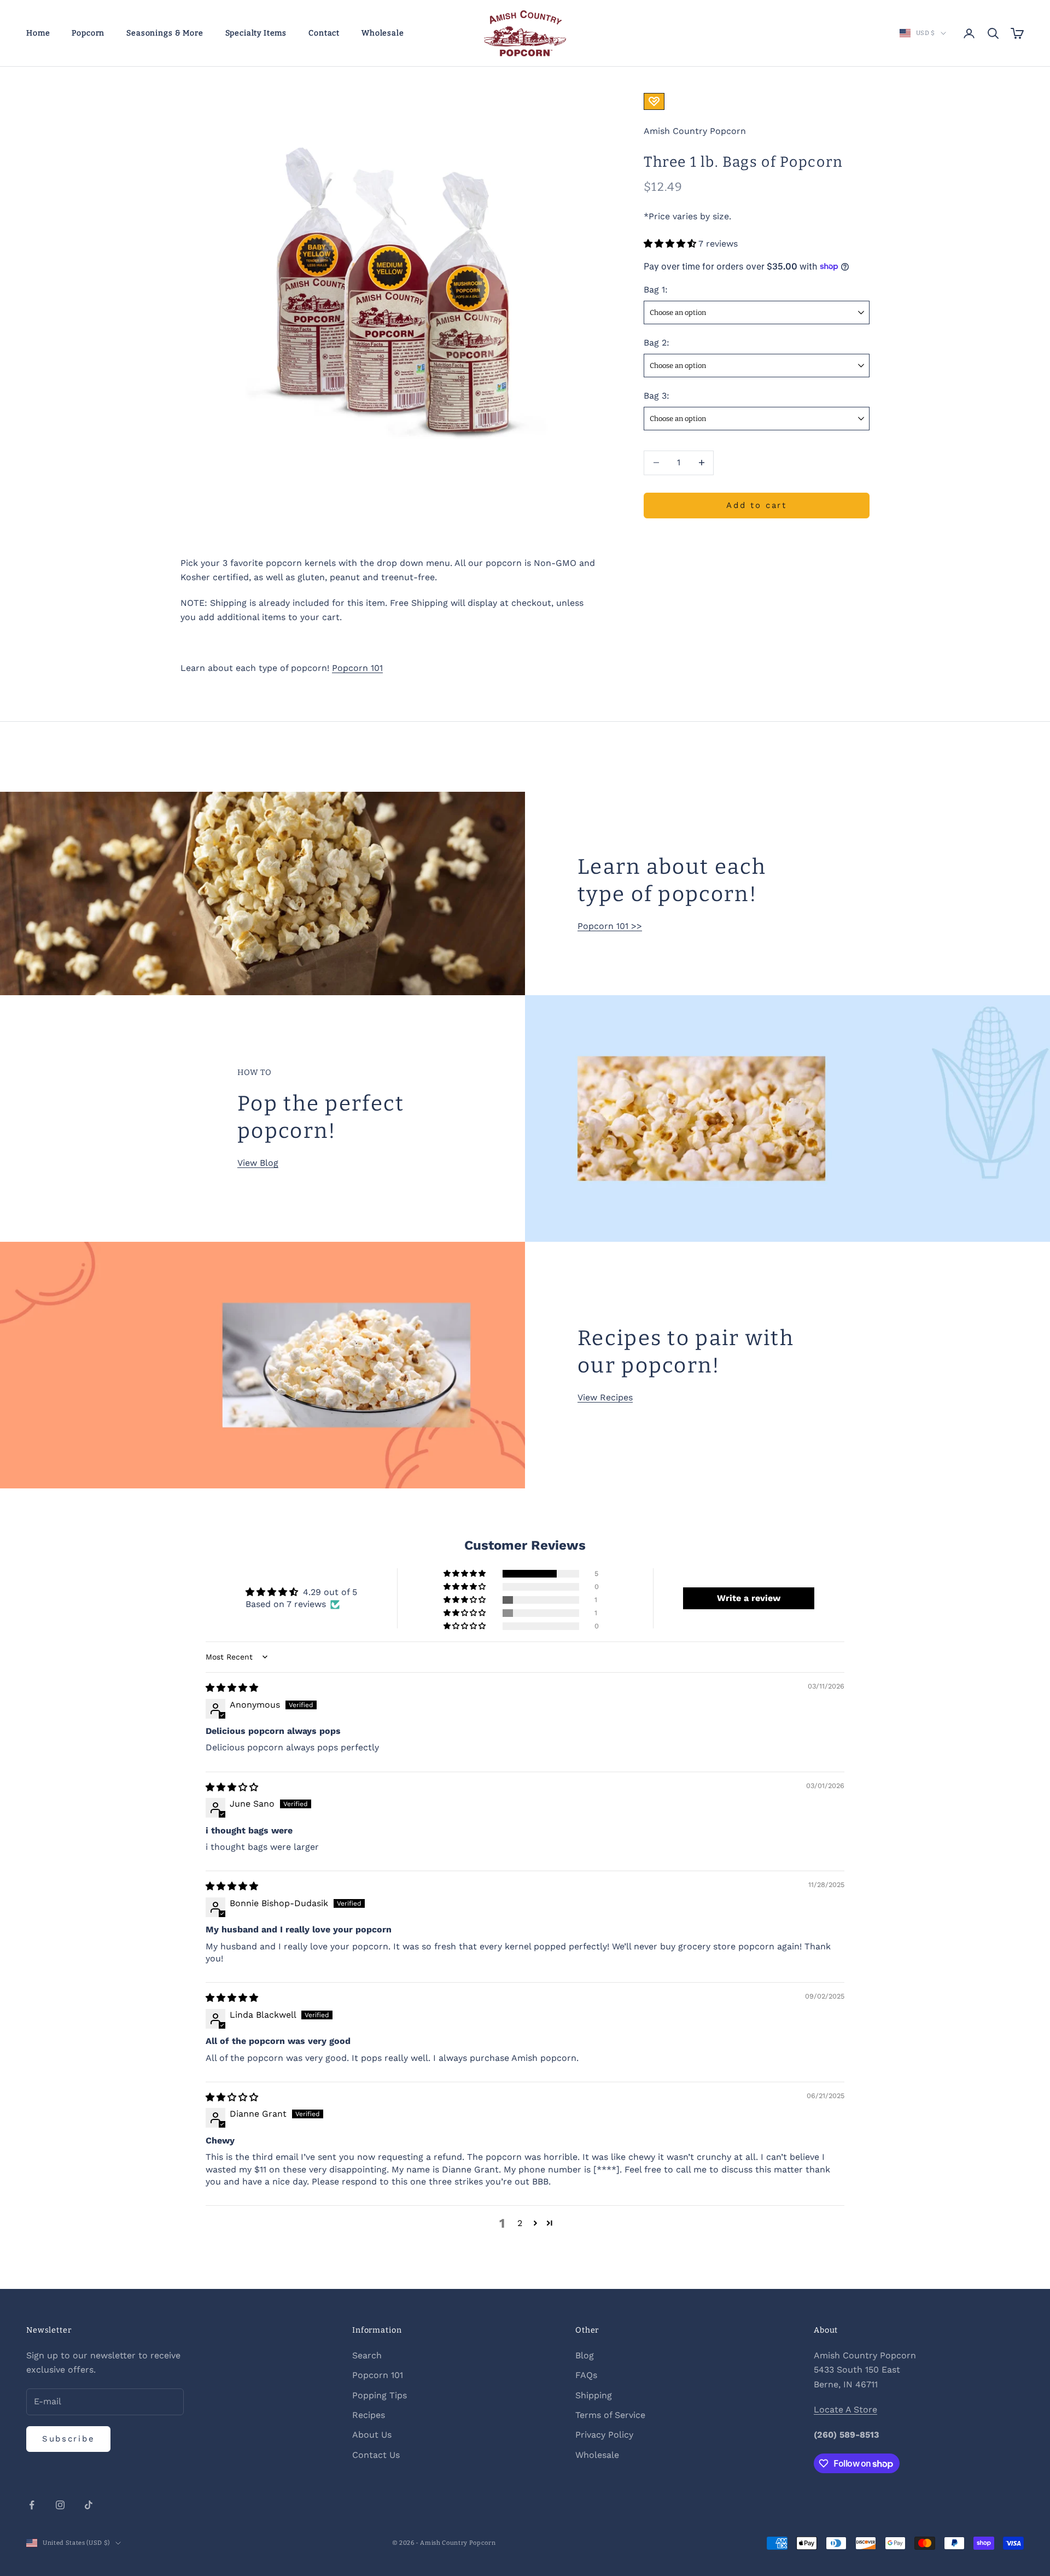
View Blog (258, 1163)
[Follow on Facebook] (32, 2505)
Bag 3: (657, 395)
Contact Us (376, 2455)
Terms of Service (610, 2415)
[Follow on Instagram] (60, 2505)
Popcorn (88, 33)
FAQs (586, 2375)
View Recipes (605, 1397)
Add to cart (757, 505)
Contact (324, 33)
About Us (372, 2435)
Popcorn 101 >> (610, 926)
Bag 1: (656, 290)
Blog (585, 2355)
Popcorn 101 (357, 668)
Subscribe (68, 2439)
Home (38, 33)
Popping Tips (380, 2395)
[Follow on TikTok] (89, 2505)
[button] (671, 243)
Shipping (594, 2395)
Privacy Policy (604, 2435)
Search (367, 2355)
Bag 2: (657, 342)
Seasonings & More (165, 33)
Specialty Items (256, 33)
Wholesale (383, 33)
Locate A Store (845, 2409)
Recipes (369, 2415)
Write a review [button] (749, 1598)
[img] (232, 1688)
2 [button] (520, 2223)
